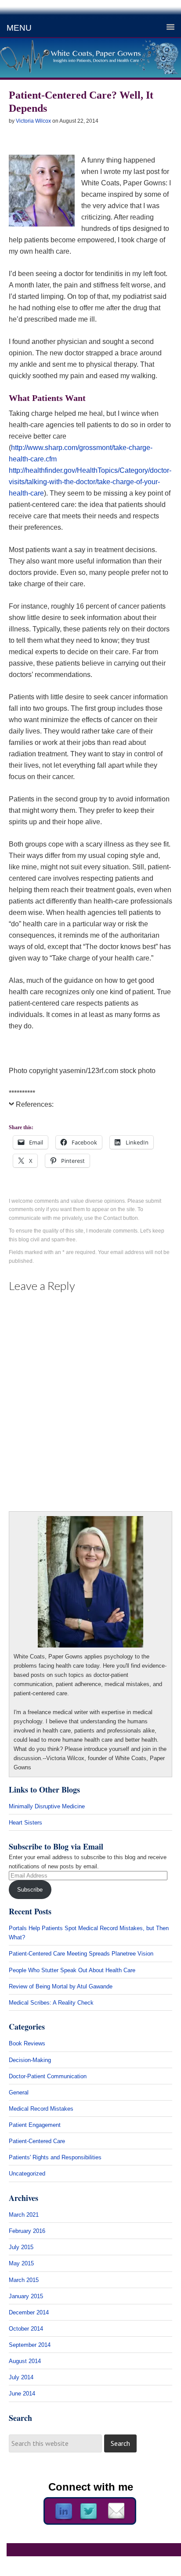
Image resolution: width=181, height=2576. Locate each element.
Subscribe (30, 1890)
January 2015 (26, 2296)
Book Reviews (27, 2043)
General (19, 2092)
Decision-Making (30, 2060)
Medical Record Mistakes (41, 2109)
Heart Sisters (25, 1823)
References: (35, 1104)
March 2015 (24, 2280)
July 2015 (21, 2247)
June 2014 (22, 2394)
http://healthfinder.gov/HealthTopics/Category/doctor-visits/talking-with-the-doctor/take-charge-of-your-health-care (90, 482)
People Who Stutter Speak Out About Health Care (72, 1970)
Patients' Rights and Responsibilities (55, 2157)
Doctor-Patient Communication (48, 2076)
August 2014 (25, 2361)
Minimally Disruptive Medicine (48, 1806)
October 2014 (26, 2329)
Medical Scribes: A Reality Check (51, 2003)
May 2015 (21, 2263)
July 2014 (21, 2377)
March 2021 (24, 2215)
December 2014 (29, 2312)
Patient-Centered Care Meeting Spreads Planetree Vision (81, 1954)
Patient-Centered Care (37, 2141)
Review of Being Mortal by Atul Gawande (61, 1986)
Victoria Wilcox (33, 121)
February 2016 (27, 2231)
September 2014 (30, 2345)
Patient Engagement (35, 2125)
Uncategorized (27, 2174)
